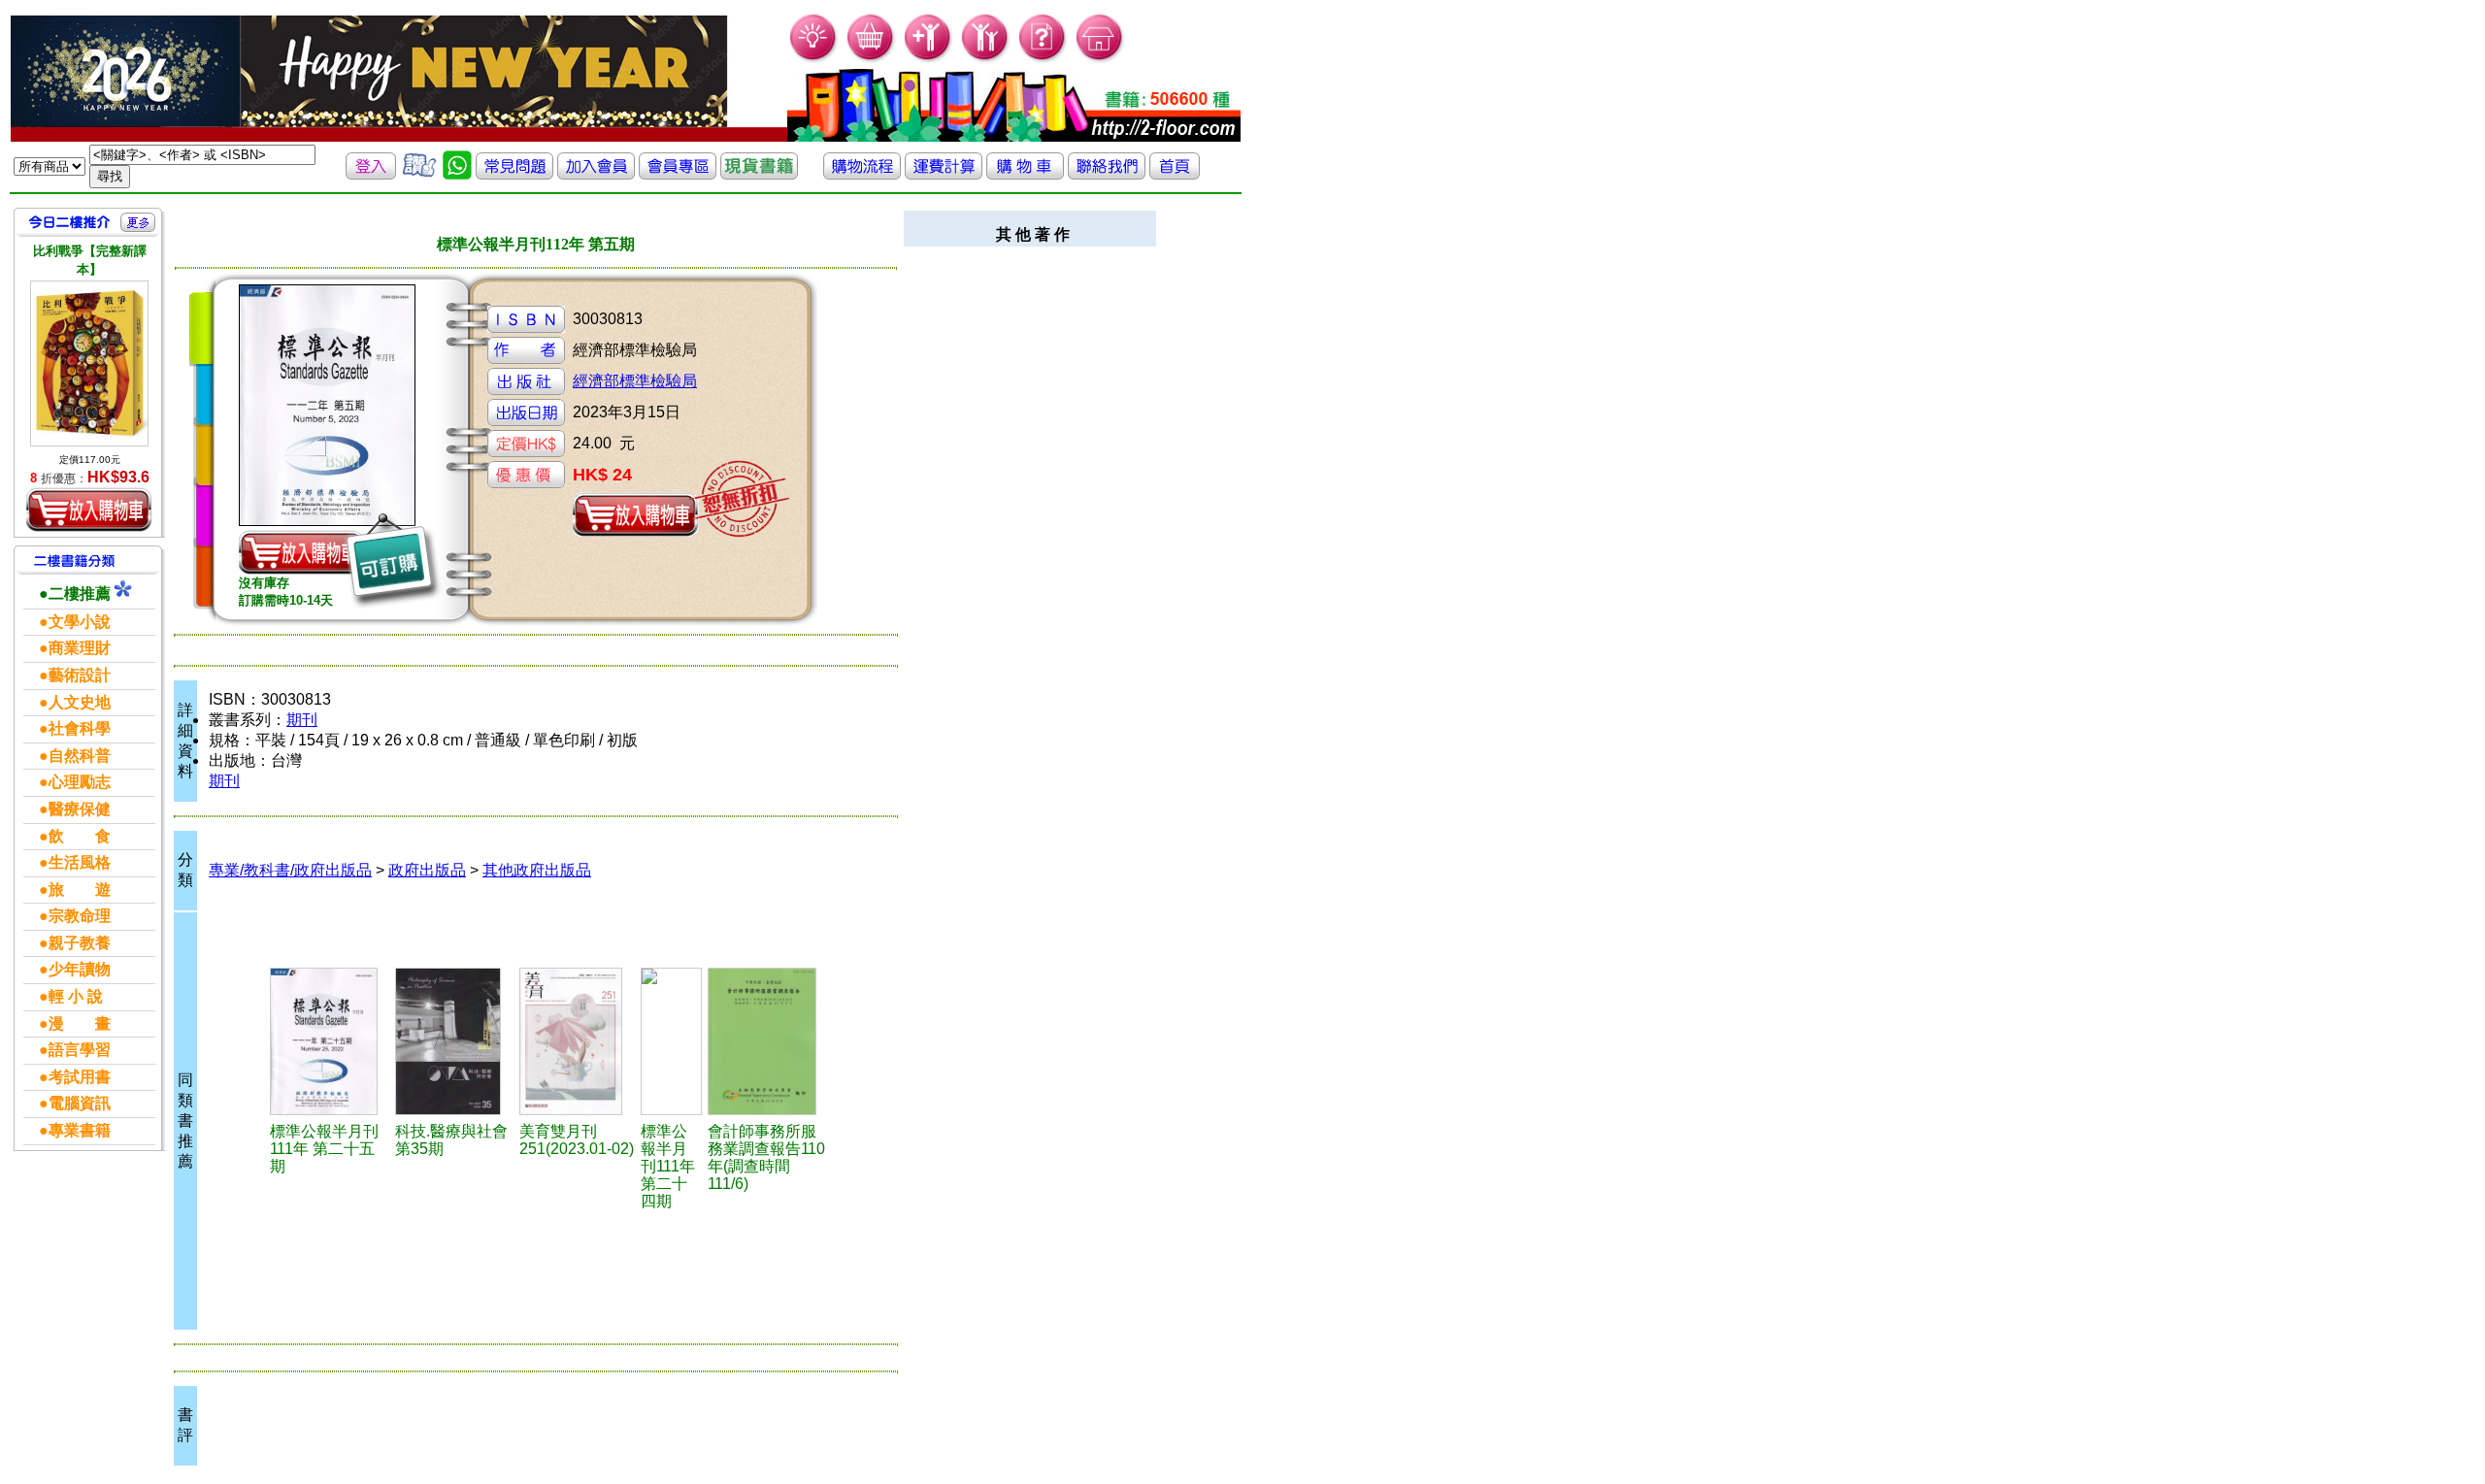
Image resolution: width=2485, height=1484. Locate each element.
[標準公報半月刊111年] (330, 1041)
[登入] (371, 174)
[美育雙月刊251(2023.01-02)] (578, 1041)
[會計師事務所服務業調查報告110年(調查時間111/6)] (768, 1041)
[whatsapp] (457, 174)
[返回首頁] (1175, 174)
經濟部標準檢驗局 (635, 381)
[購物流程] (862, 174)
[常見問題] (1043, 59)
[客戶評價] (419, 174)
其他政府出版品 (537, 870)
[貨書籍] (759, 174)
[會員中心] (986, 59)
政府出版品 (427, 870)
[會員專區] (678, 174)
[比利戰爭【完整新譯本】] (89, 363)
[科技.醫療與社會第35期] (454, 1041)
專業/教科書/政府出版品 (290, 870)
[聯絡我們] (1107, 174)
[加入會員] (928, 59)
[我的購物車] (871, 59)
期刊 (302, 720)
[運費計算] (944, 174)
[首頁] (1100, 59)
